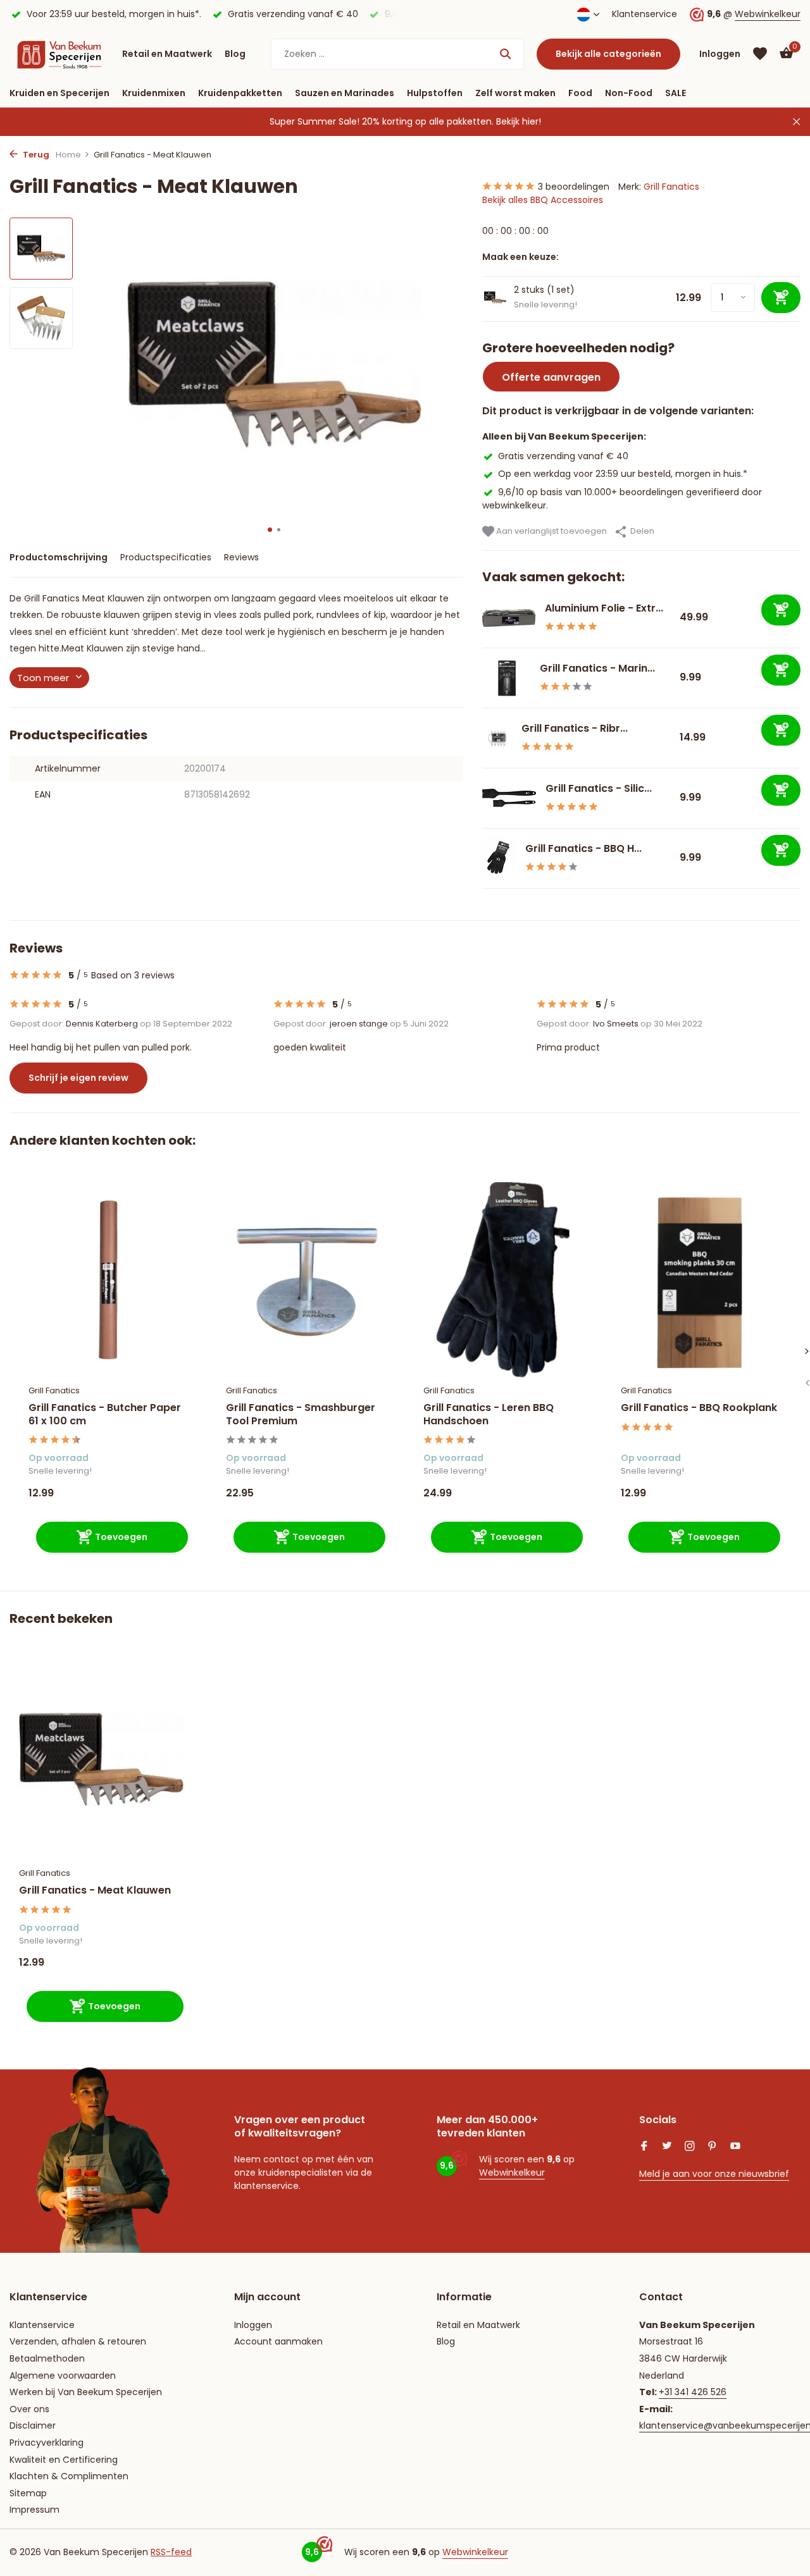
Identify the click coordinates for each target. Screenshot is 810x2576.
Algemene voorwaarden (63, 2376)
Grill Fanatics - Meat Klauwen (95, 1891)
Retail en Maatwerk (167, 54)
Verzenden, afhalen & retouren (78, 2341)
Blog (235, 54)
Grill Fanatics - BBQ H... (583, 848)
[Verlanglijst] (760, 54)
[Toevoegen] (781, 610)
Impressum (34, 2510)
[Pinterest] (713, 2147)
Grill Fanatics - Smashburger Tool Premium (301, 1415)
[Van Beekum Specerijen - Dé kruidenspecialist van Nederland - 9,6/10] (59, 54)
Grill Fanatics (671, 187)
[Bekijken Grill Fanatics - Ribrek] (497, 738)
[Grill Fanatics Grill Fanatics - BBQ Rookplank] (701, 1280)
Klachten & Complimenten (69, 2476)
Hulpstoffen (435, 93)
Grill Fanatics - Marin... (597, 668)
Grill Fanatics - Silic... (599, 788)
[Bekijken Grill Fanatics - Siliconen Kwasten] (509, 798)
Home (68, 155)
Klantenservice (645, 14)
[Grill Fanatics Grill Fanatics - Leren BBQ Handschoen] (503, 1280)
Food (580, 93)
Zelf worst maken (515, 93)
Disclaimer (33, 2425)
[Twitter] (667, 2147)
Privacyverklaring (47, 2443)
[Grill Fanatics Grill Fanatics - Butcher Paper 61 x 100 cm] (108, 1280)
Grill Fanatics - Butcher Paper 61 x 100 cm (105, 1415)
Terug (35, 155)
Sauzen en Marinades (345, 93)
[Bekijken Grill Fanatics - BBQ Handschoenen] (499, 858)
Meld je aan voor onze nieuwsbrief (714, 2174)
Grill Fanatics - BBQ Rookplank (699, 1408)
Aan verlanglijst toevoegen (551, 531)
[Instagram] (690, 2147)
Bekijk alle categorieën (608, 54)
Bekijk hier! (519, 121)
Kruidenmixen (154, 93)
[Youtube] (735, 2147)
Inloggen (253, 2325)
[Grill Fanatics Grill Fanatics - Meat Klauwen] (101, 1759)
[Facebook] (644, 2147)
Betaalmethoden (47, 2358)
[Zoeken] (505, 54)
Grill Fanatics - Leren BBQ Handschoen (489, 1415)
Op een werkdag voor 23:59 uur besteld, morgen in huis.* (623, 474)
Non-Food (629, 93)
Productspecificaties (166, 557)
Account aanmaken (278, 2341)
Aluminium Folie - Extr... (604, 608)
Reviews (241, 557)
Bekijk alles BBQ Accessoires (543, 200)
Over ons (29, 2409)
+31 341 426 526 (693, 2392)
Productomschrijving (59, 557)
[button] (270, 530)
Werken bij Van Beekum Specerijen (86, 2392)
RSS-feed (171, 2552)
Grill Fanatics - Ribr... (575, 728)
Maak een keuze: (520, 257)
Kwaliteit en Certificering (64, 2460)
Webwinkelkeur (768, 14)
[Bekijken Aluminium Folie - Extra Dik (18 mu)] (509, 618)
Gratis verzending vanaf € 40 (563, 456)
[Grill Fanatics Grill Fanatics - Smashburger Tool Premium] (306, 1280)
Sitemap (28, 2493)
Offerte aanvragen (551, 377)
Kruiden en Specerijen (59, 93)
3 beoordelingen (574, 187)
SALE (676, 93)
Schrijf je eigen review (78, 1078)
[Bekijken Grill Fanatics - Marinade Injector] (506, 678)
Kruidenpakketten (240, 93)
